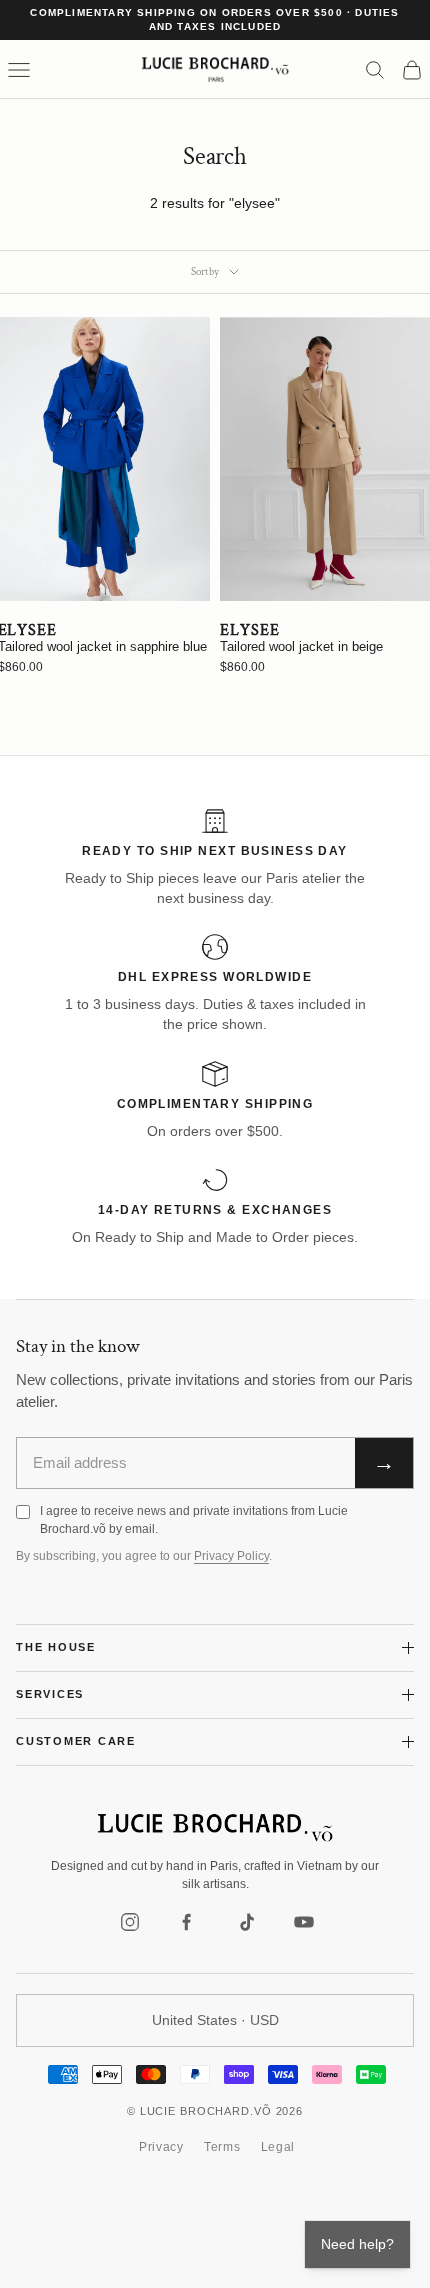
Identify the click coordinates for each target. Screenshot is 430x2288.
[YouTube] (304, 1922)
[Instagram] (130, 1922)
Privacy (161, 2147)
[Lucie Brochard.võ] (215, 1828)
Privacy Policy (231, 1556)
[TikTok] (246, 1922)
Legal (278, 2147)
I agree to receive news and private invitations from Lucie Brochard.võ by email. (194, 1519)
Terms (222, 2147)
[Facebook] (188, 1922)
